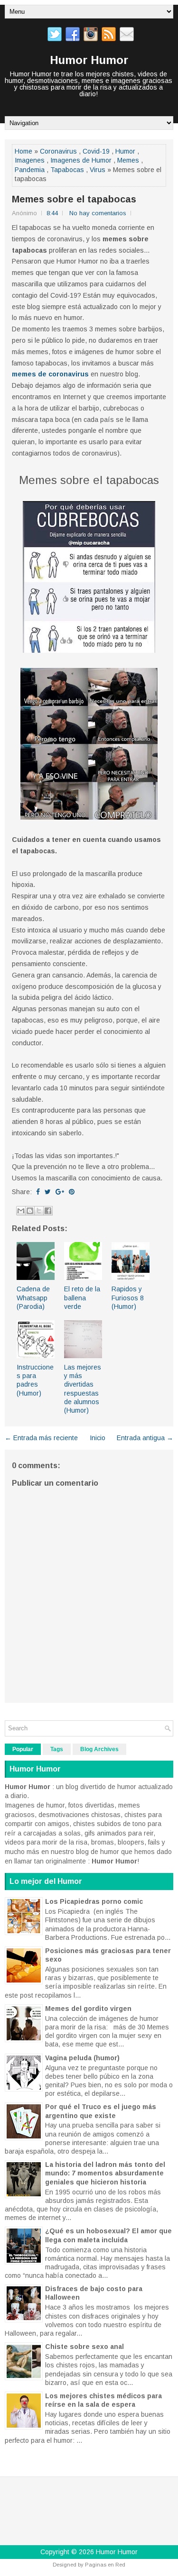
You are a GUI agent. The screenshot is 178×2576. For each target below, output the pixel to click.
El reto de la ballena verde (82, 1297)
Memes (128, 160)
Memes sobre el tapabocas (74, 199)
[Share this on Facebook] (38, 1192)
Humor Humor (89, 60)
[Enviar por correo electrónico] (21, 1211)
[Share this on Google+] (60, 1192)
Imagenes (30, 160)
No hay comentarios (98, 213)
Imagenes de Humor (81, 160)
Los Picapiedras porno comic (94, 1901)
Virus (98, 170)
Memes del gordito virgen (88, 2009)
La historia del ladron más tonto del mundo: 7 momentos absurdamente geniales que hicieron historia (105, 2173)
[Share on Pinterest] (72, 1192)
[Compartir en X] (39, 1211)
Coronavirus (58, 151)
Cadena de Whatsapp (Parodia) (33, 1297)
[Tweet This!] (48, 1192)
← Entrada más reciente (41, 1438)
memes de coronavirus (50, 374)
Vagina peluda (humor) (82, 2058)
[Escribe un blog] (30, 1211)
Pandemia (30, 170)
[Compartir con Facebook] (48, 1211)
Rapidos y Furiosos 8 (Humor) (128, 1297)
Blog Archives (99, 1749)
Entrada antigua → (145, 1438)
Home (23, 151)
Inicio (98, 1438)
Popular (23, 1749)
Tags (57, 1749)
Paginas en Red (105, 2565)
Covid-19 (96, 151)
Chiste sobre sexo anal (84, 2347)
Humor (125, 151)
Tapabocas (67, 170)
